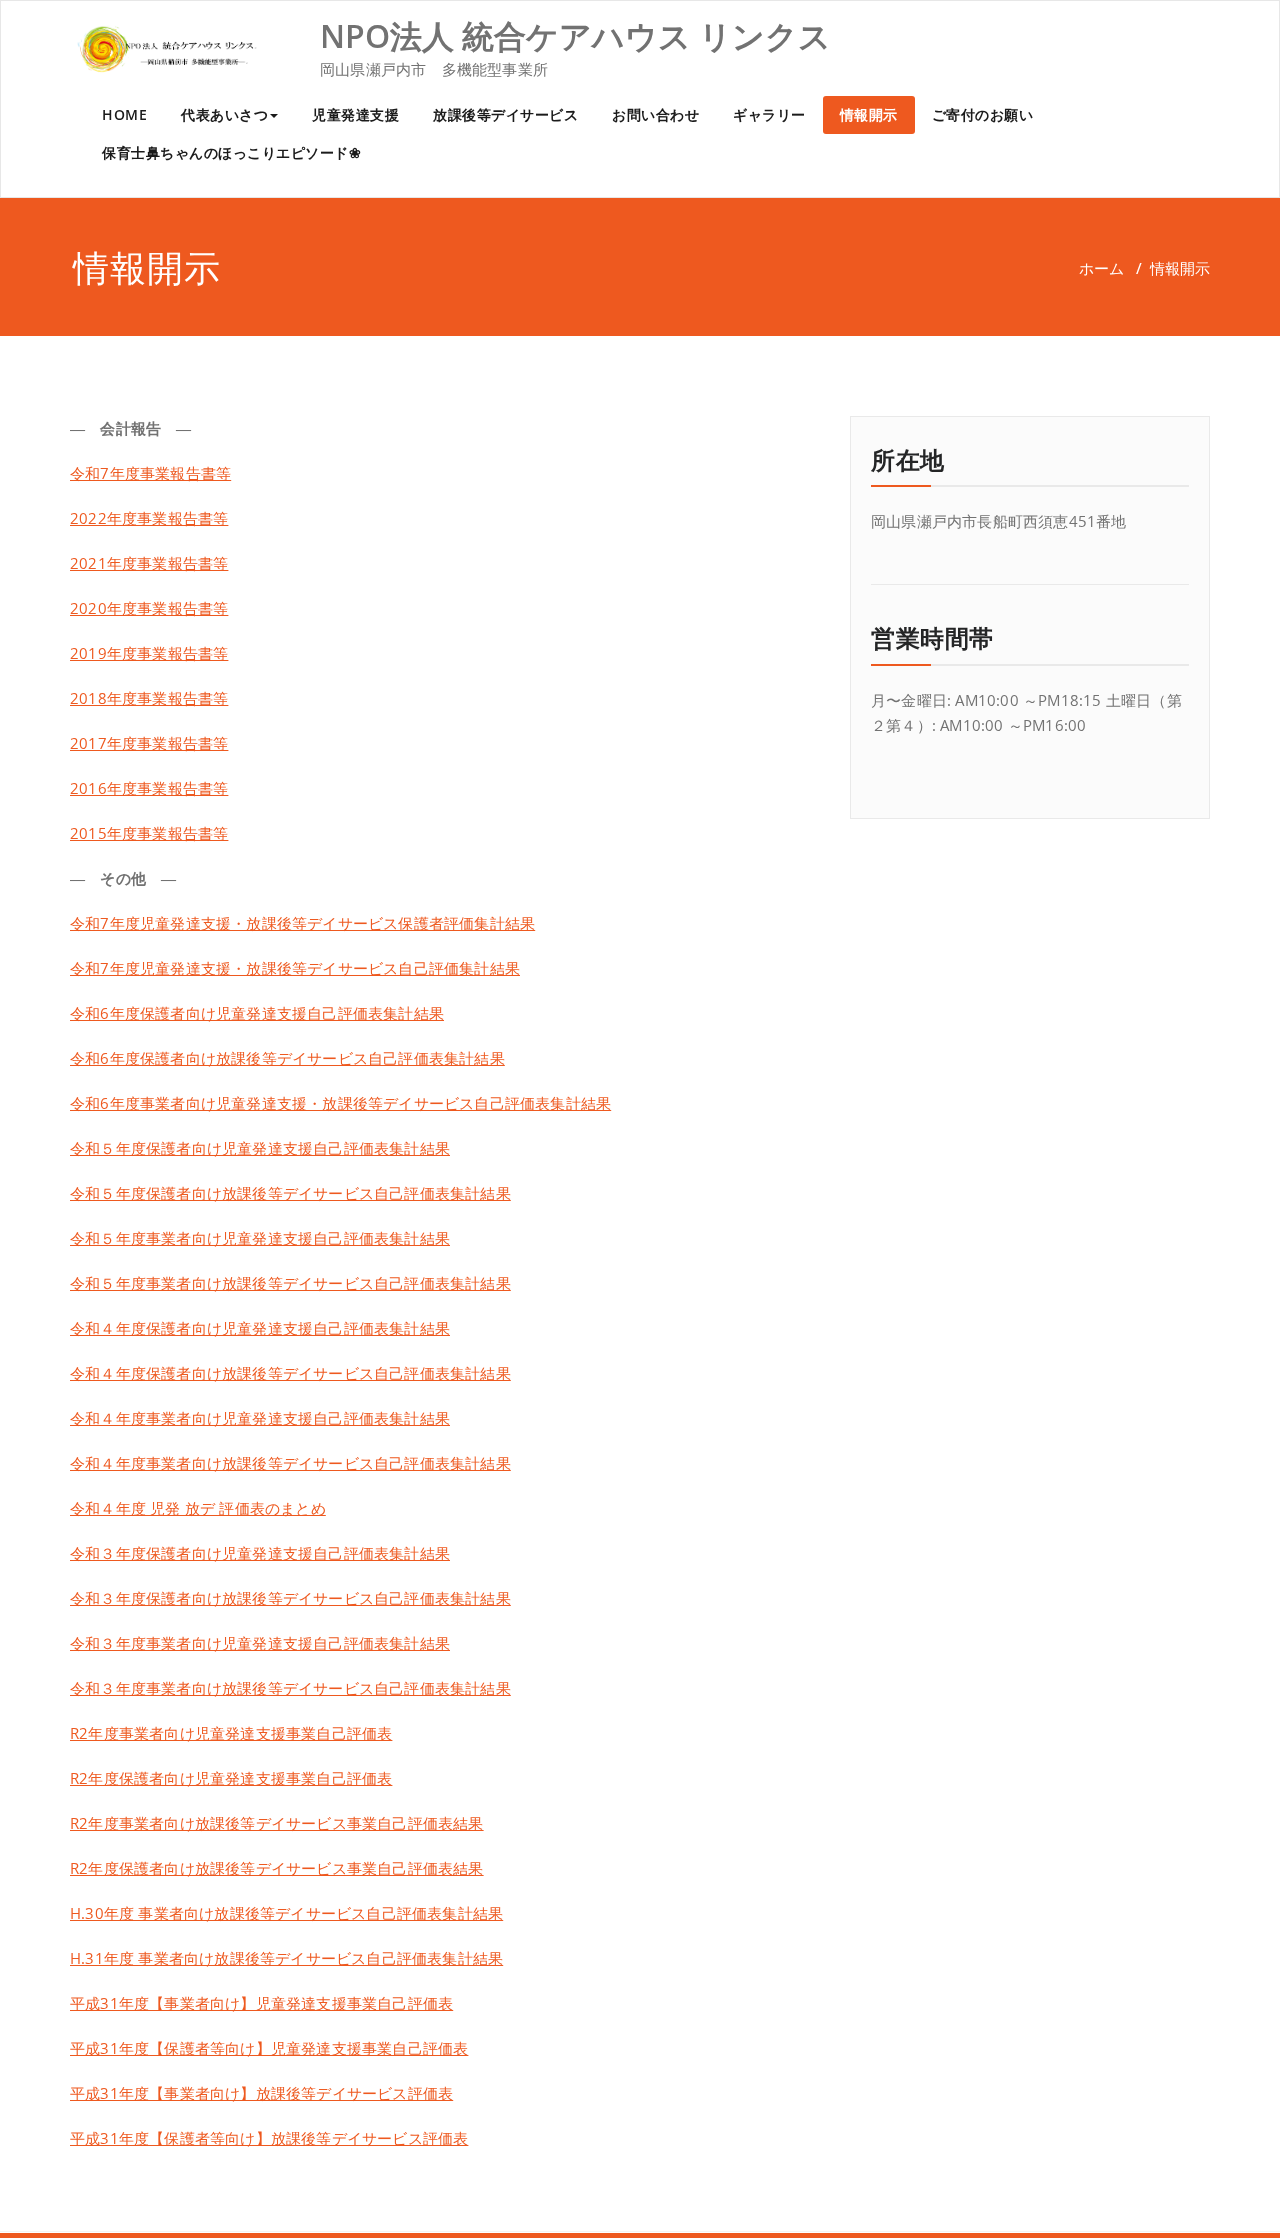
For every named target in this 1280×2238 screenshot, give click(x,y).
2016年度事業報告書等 (149, 788)
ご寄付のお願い (983, 114)
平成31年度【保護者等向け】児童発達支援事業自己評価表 (269, 2048)
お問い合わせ (655, 114)
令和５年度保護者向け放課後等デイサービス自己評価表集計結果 (290, 1193)
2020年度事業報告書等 (149, 608)
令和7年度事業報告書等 (150, 473)
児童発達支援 (355, 114)
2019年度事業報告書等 (149, 653)
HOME (124, 114)
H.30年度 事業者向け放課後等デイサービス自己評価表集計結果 (286, 1913)
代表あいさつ (224, 114)
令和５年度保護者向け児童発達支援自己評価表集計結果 (260, 1148)
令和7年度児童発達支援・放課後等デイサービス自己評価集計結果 (295, 968)
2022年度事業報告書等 (149, 518)
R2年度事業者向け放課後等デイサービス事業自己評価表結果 (277, 1823)
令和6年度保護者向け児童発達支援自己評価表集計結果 (257, 1013)
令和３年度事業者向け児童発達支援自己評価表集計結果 (260, 1643)
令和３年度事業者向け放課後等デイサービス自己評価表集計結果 (290, 1688)
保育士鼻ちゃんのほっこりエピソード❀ (231, 152)
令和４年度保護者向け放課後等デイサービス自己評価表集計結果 (290, 1373)
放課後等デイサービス (505, 114)
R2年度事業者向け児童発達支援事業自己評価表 (231, 1733)
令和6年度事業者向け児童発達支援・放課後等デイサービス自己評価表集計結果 (340, 1103)
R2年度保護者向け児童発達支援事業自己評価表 (231, 1778)
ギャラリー (769, 114)
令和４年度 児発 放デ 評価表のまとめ (198, 1508)
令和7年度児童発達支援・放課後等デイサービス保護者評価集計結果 (302, 923)
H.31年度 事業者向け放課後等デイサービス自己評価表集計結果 (286, 1958)
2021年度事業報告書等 (149, 563)
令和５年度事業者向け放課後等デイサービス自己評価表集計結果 (290, 1283)
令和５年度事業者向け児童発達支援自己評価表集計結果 (260, 1238)
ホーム (1101, 268)
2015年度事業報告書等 (149, 833)
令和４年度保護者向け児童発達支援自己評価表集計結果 (260, 1328)
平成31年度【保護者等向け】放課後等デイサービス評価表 (269, 2138)
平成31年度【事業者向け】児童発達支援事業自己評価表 (261, 2003)
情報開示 (869, 114)
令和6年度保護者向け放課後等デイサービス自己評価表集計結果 (287, 1058)
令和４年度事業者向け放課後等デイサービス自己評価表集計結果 (290, 1463)
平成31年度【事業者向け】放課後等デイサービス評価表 (261, 2093)
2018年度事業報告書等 (149, 698)
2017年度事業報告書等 (149, 743)
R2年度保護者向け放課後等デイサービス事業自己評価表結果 (277, 1868)
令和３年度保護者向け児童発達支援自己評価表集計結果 (260, 1553)
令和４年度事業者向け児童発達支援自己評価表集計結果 (260, 1418)
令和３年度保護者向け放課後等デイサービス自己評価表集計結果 (290, 1598)
